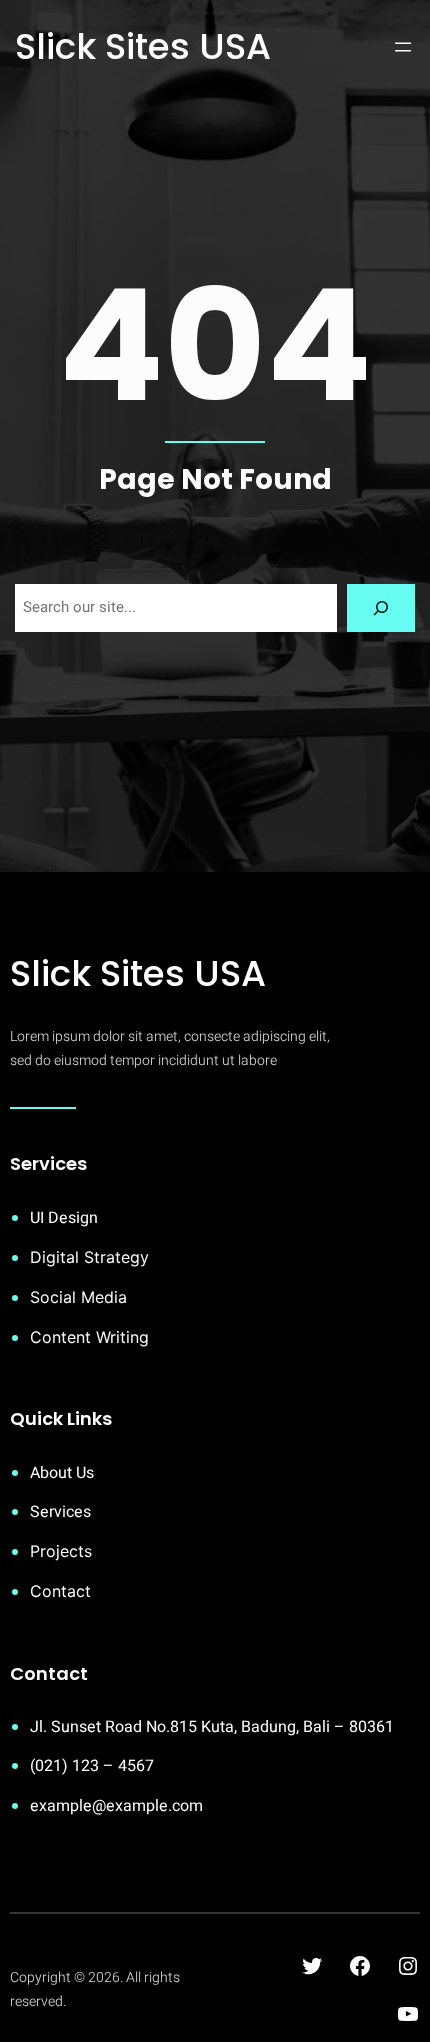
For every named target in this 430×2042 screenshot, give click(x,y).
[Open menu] (403, 47)
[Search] (381, 608)
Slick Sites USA (143, 46)
